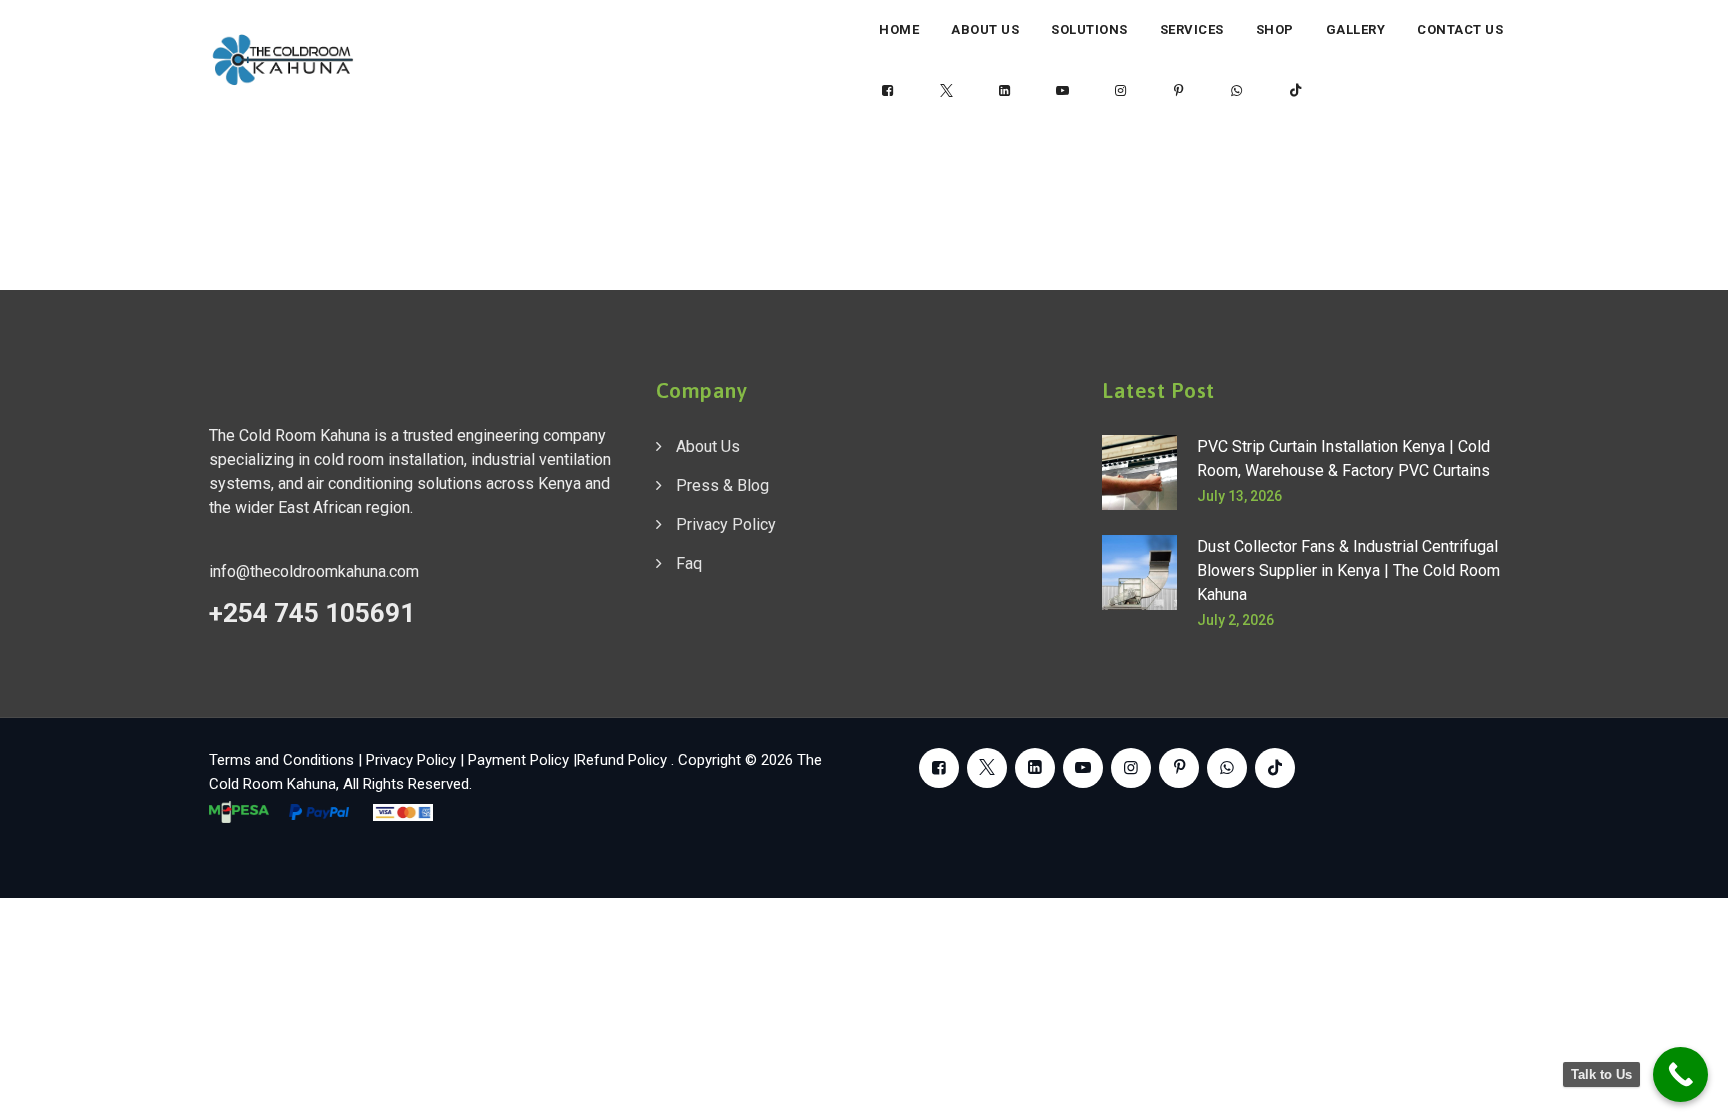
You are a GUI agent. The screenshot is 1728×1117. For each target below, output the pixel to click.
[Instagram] (1121, 91)
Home (899, 29)
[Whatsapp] (1237, 91)
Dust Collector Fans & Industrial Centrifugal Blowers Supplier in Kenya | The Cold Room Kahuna (1348, 570)
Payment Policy (518, 760)
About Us (985, 29)
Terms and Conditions (281, 760)
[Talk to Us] (1680, 1074)
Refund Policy (624, 760)
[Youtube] (1063, 91)
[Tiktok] (1295, 91)
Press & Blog (722, 485)
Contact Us (1460, 29)
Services (1192, 29)
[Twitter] (946, 91)
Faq (689, 563)
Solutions (1089, 29)
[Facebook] (888, 91)
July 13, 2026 (1239, 496)
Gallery (1356, 29)
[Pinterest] (1179, 91)
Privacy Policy (726, 524)
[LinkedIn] (1004, 91)
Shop (1275, 29)
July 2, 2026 (1235, 620)
